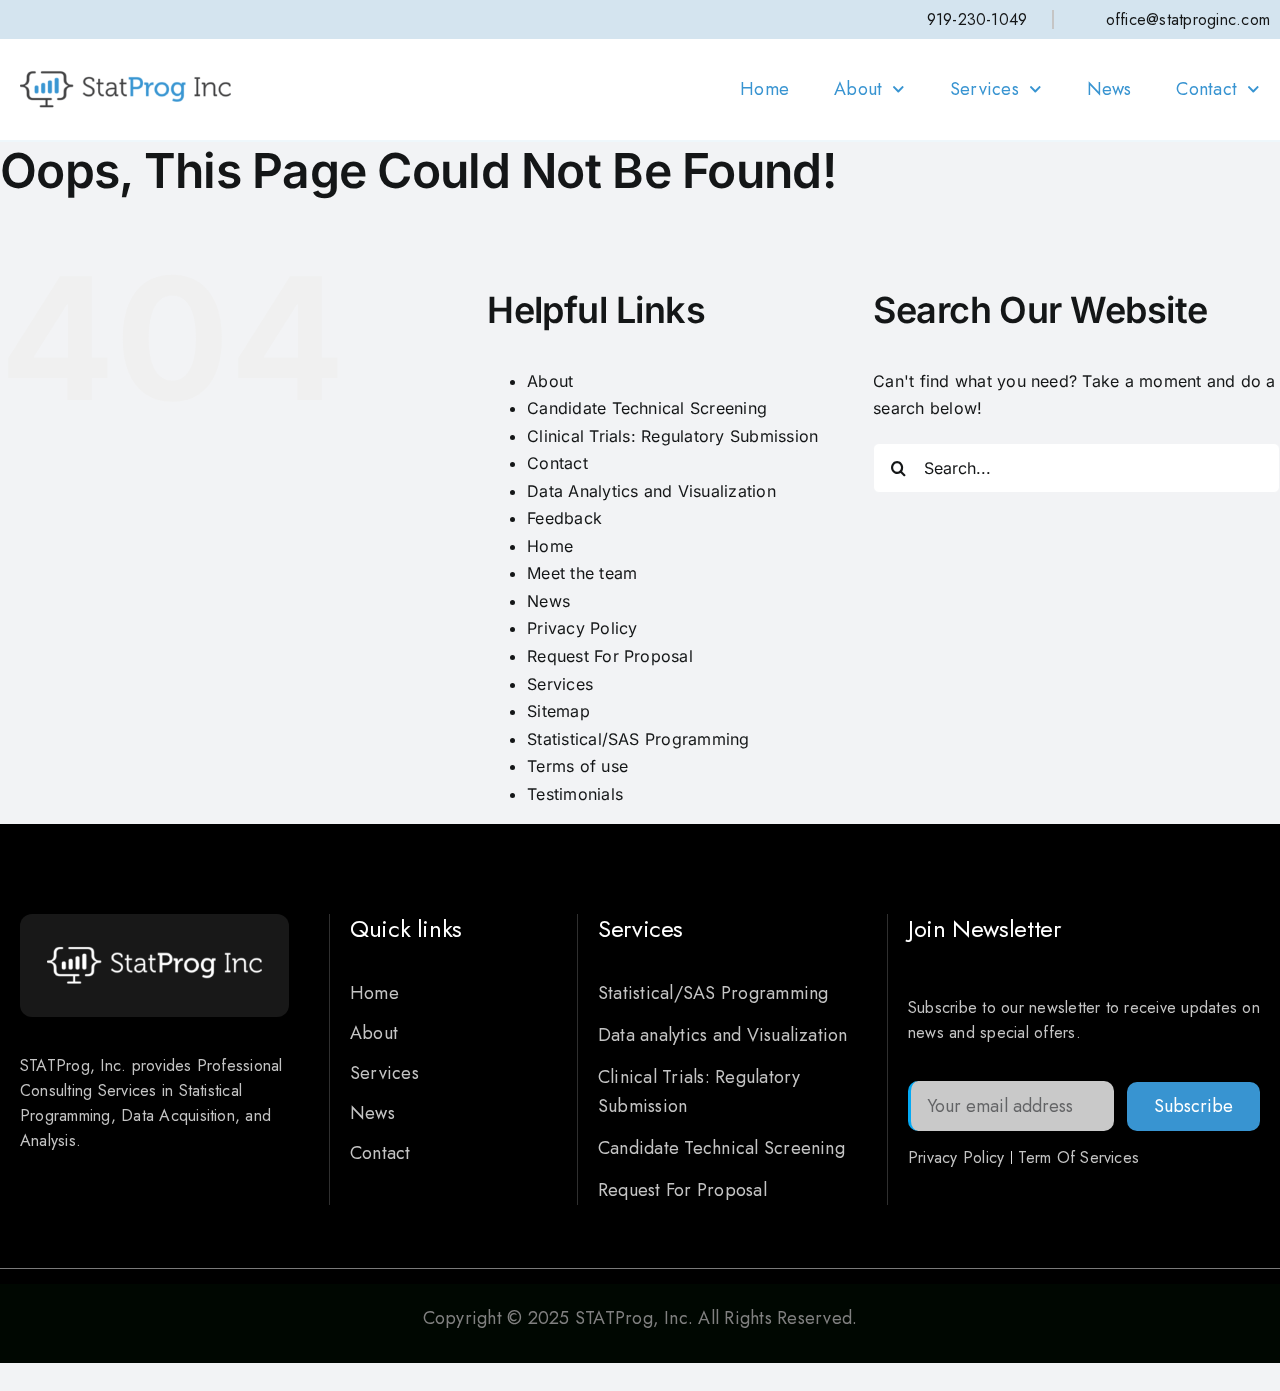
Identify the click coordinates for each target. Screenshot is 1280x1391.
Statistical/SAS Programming (638, 739)
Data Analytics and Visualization (651, 491)
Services (984, 89)
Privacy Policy (582, 628)
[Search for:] (1076, 466)
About (858, 89)
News (1109, 89)
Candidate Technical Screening (647, 408)
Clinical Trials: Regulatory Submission (672, 436)
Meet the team (582, 573)
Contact (1206, 89)
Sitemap (558, 711)
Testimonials (575, 794)
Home (764, 89)
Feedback (564, 518)
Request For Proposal (610, 656)
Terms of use (577, 766)
